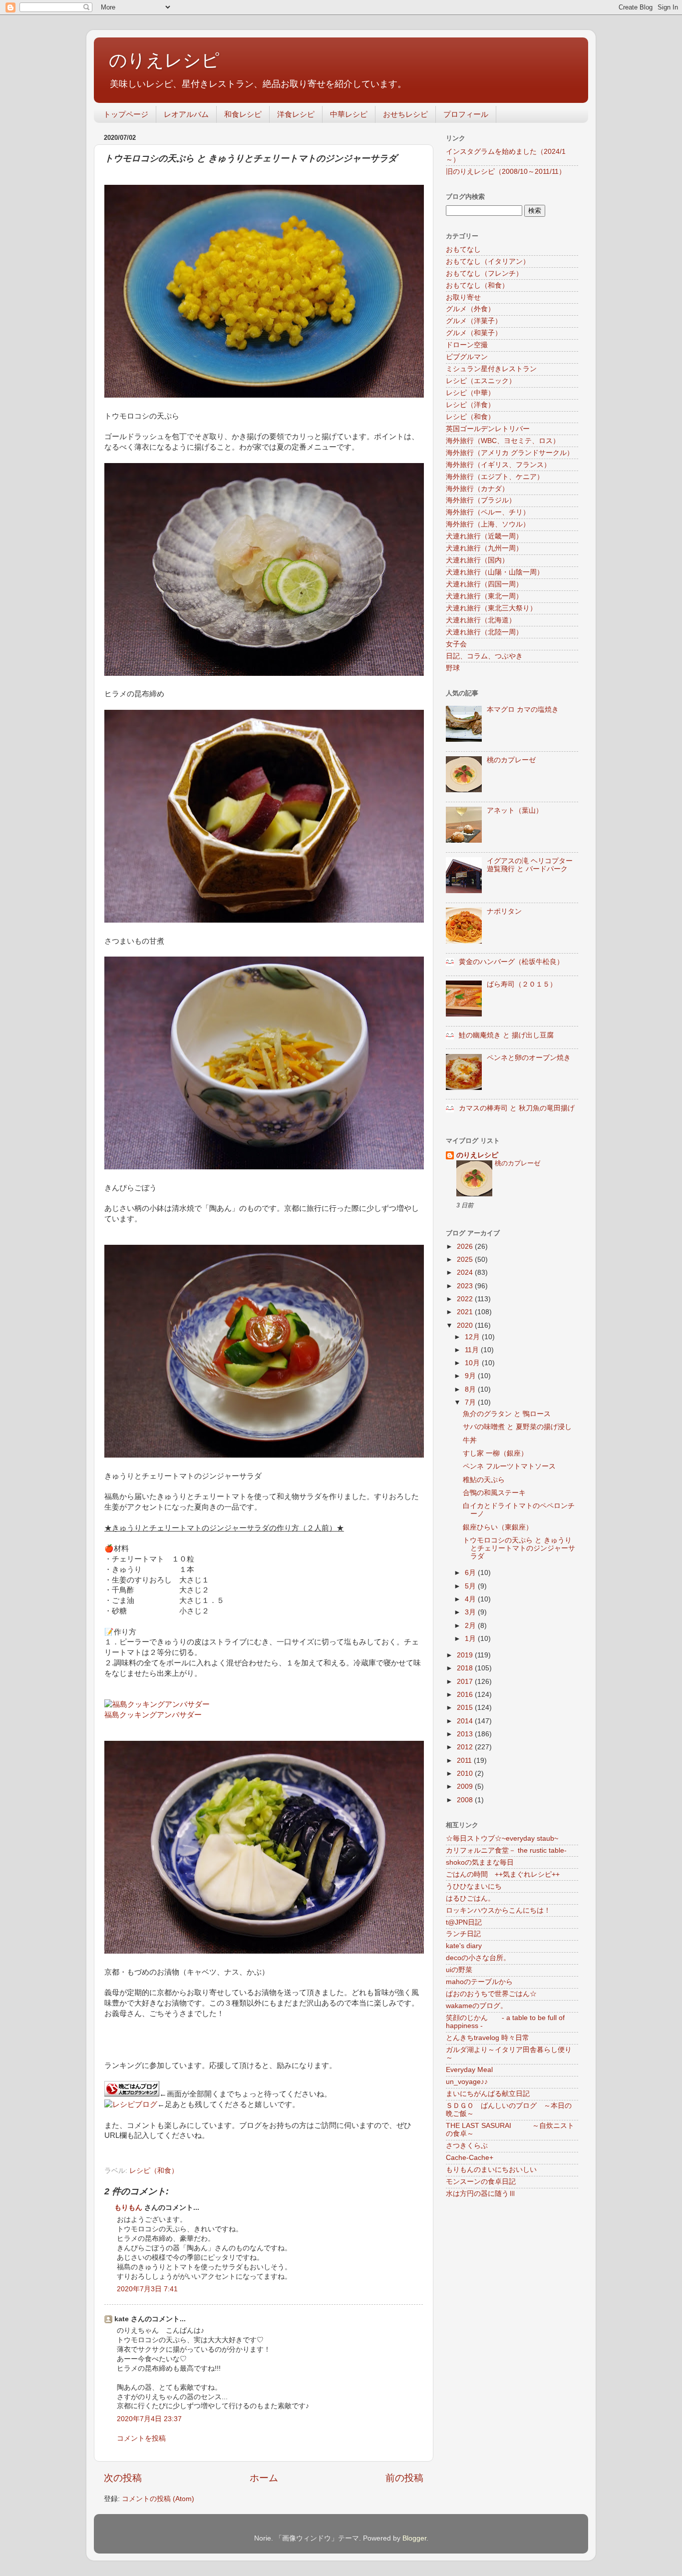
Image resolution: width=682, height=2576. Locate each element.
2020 (466, 1325)
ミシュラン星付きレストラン (491, 369)
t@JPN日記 (464, 1922)
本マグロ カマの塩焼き (523, 710)
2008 (466, 1800)
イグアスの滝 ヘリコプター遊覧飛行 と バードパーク (530, 865)
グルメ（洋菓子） (474, 321)
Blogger (414, 2538)
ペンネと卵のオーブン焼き (529, 1058)
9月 (471, 1376)
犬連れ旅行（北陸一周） (484, 632)
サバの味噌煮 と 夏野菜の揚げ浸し (517, 1427)
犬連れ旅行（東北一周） (484, 596)
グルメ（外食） (470, 309)
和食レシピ (243, 114)
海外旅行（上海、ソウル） (488, 524)
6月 (471, 1573)
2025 (466, 1260)
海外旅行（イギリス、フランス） (498, 465)
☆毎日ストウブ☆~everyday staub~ (502, 1838)
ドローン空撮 (467, 345)
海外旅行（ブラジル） (481, 500)
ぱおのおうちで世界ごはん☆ (491, 1994)
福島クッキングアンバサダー (153, 1715)
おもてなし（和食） (477, 285)
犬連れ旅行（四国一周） (484, 584)
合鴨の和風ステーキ (494, 1493)
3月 (471, 1612)
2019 (466, 1655)
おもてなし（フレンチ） (484, 273)
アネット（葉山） (515, 810)
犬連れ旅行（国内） (477, 560)
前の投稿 (404, 2478)
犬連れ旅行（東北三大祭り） (491, 608)
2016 (466, 1695)
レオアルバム (186, 114)
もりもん (128, 2208)
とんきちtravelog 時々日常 (488, 2038)
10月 (473, 1363)
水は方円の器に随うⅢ (481, 2194)
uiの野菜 (459, 1970)
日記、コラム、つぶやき (484, 656)
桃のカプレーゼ (511, 760)
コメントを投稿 (141, 2438)
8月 (471, 1389)
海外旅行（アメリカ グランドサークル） (510, 453)
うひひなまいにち (474, 1886)
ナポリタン (504, 911)
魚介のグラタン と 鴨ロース (507, 1414)
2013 (466, 1734)
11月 (473, 1350)
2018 (466, 1668)
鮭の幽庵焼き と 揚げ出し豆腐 (506, 1035)
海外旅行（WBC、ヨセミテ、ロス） (503, 441)
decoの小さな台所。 (478, 1958)
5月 (471, 1586)
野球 (453, 668)
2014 (466, 1721)
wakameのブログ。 (477, 2006)
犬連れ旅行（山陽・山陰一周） (495, 572)
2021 (466, 1312)
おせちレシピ (405, 114)
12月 (473, 1337)
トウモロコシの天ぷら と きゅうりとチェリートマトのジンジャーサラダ (519, 1548)
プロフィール (466, 114)
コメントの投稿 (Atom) (158, 2499)
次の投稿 (123, 2478)
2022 (466, 1299)
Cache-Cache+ (470, 2158)
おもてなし (463, 250)
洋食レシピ (296, 114)
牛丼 (470, 1440)
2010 (466, 1774)
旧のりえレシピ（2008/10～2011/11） (506, 172)
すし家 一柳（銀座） (495, 1453)
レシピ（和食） (154, 2171)
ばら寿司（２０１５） (522, 984)
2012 (466, 1747)
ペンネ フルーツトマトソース (509, 1466)
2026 (466, 1247)
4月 (471, 1599)
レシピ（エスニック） (481, 381)
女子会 (456, 644)
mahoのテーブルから (479, 1982)
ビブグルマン (467, 357)
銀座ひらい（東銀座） (498, 1527)
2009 (466, 1787)
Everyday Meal (469, 2070)
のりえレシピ (164, 60)
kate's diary (464, 1946)
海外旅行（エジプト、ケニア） (495, 477)
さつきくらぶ (467, 2146)
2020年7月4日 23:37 (149, 2419)
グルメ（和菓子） (474, 333)
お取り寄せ (463, 297)
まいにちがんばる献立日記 (488, 2094)
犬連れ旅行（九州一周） (484, 548)
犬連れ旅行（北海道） (481, 620)
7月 (471, 1402)
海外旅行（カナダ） (477, 489)
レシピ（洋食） (470, 405)
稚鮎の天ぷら (484, 1480)
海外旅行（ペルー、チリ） (488, 512)
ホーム (264, 2478)
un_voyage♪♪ (467, 2082)
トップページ (126, 114)
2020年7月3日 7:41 (147, 2289)
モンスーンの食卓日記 (481, 2182)
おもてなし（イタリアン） (488, 261)
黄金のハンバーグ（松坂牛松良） (511, 962)
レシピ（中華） (470, 393)
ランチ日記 (463, 1934)
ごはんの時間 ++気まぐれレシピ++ (503, 1874)
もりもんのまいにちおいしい (491, 2170)
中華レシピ (349, 114)
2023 (466, 1286)
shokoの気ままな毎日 (480, 1862)
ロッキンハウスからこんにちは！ (498, 1910)
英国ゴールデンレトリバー (488, 429)
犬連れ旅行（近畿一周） (484, 536)
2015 (466, 1708)
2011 (465, 1761)
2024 (466, 1273)
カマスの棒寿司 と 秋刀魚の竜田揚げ (517, 1108)
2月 (471, 1626)
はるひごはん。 (470, 1898)
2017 (466, 1682)
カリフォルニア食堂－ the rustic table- (506, 1850)
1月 (471, 1639)
